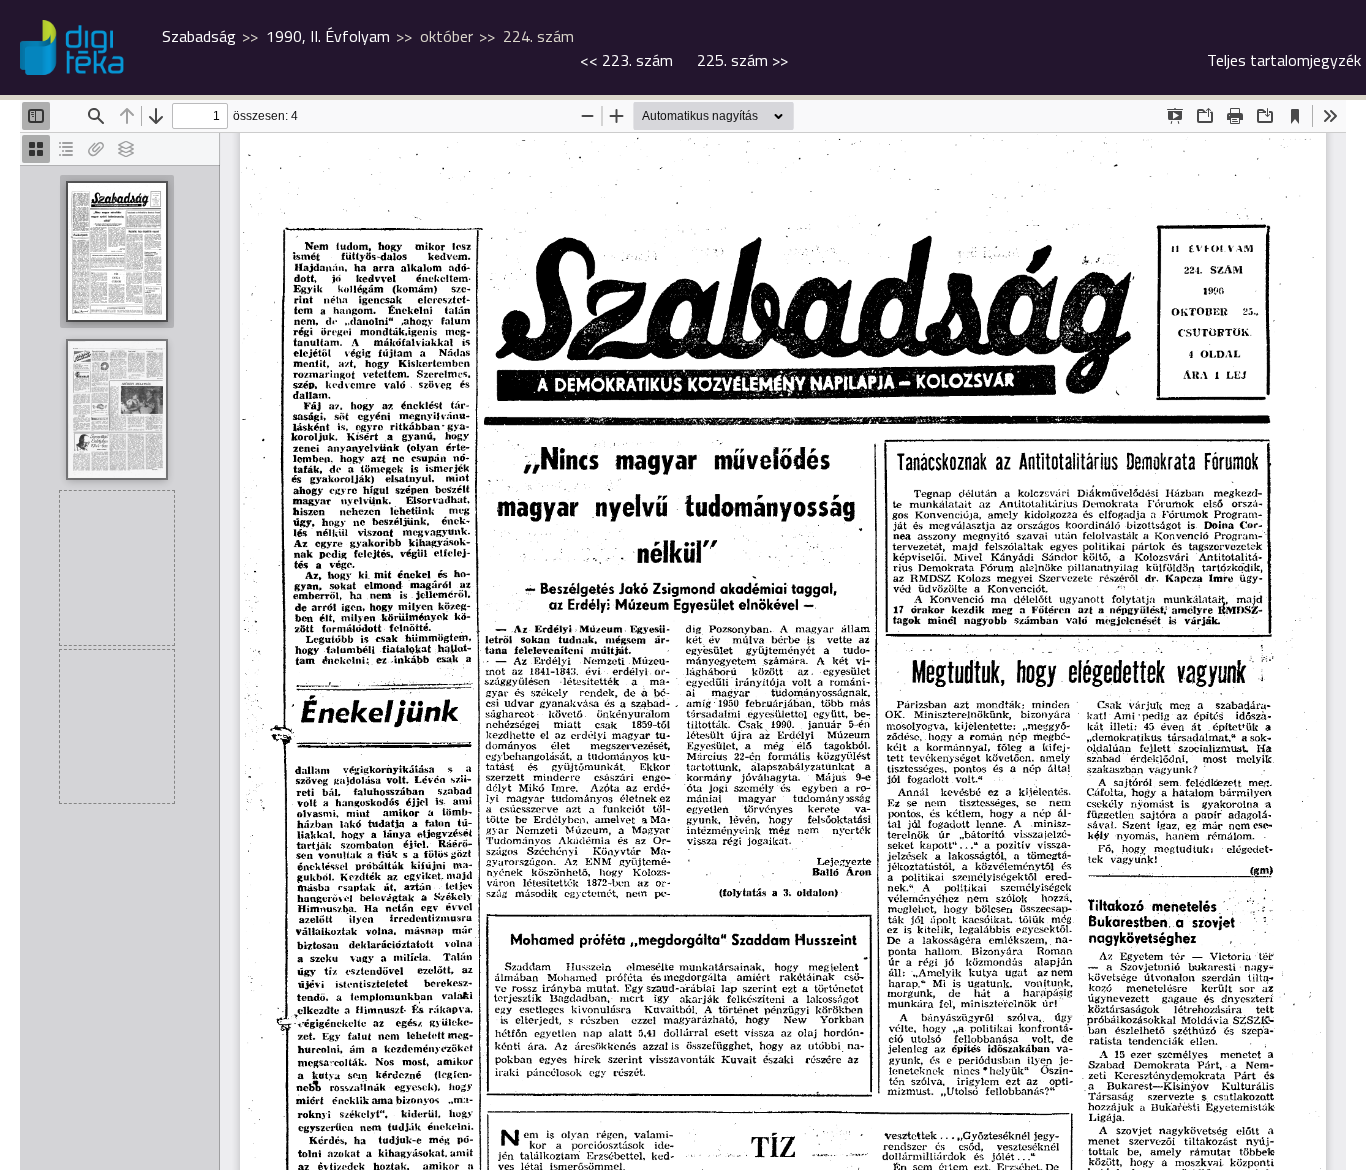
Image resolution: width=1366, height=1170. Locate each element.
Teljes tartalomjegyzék (1284, 60)
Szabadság (199, 36)
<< (626, 60)
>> (742, 60)
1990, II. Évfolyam (328, 36)
